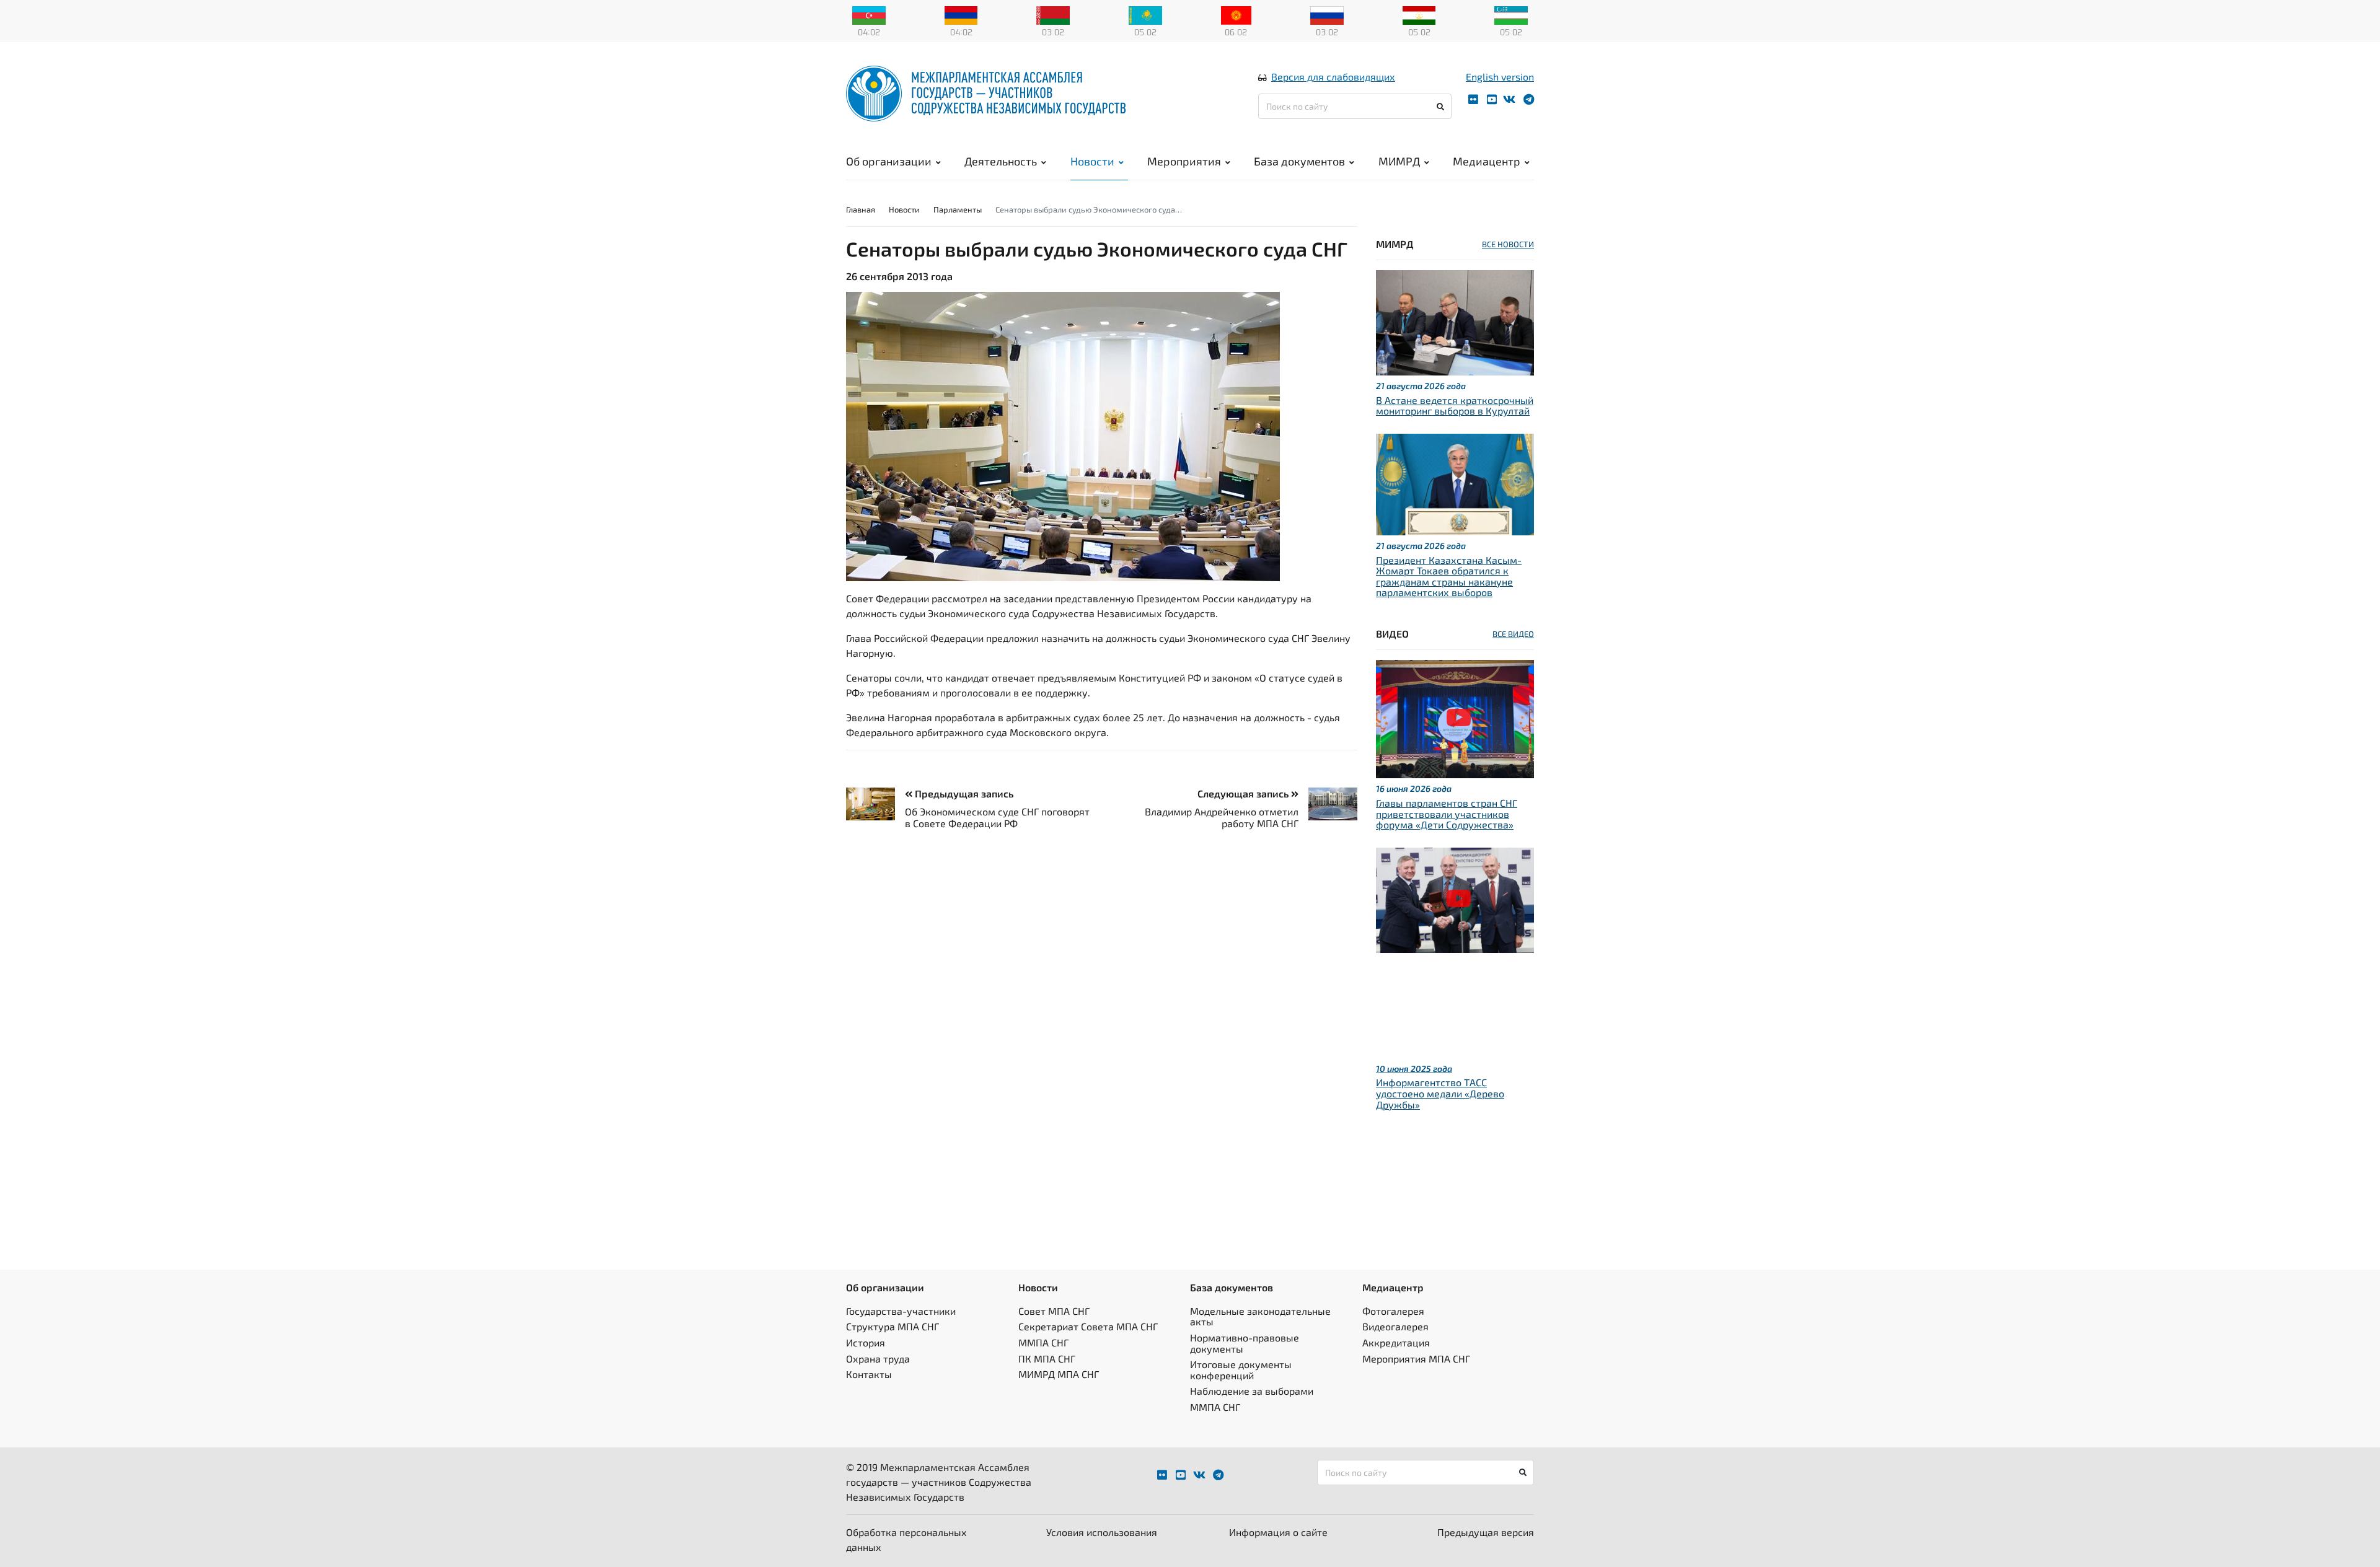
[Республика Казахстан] (1145, 14)
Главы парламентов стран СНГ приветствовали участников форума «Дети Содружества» (1447, 814)
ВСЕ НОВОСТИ (1508, 244)
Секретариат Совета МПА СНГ (1088, 1326)
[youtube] (1492, 99)
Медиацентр (1487, 161)
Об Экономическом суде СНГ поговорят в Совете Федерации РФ (997, 817)
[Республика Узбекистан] (1511, 14)
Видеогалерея (1395, 1326)
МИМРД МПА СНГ (1059, 1374)
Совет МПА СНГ (1054, 1311)
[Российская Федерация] (1327, 14)
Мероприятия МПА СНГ (1416, 1359)
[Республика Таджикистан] (1419, 14)
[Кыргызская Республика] (1236, 14)
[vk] (1509, 99)
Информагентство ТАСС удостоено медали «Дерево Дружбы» (1440, 1093)
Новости (1092, 161)
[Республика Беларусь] (1053, 14)
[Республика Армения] (961, 14)
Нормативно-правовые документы (1245, 1343)
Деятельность (1001, 161)
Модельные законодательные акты (1260, 1316)
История (866, 1342)
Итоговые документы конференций (1241, 1370)
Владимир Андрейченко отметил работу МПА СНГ (1222, 817)
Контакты (869, 1374)
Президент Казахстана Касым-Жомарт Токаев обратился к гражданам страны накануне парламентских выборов (1449, 576)
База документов (1299, 161)
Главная (861, 209)
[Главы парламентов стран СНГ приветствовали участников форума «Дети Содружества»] (1455, 718)
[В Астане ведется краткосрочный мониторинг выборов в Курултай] (1455, 321)
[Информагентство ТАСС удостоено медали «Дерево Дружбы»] (1455, 899)
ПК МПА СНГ (1047, 1359)
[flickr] (1473, 99)
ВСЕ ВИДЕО (1513, 634)
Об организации (889, 161)
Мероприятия (1184, 161)
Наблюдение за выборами (1252, 1391)
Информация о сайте (1278, 1532)
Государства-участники (901, 1311)
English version (1500, 77)
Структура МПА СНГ (892, 1326)
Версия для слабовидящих (1333, 77)
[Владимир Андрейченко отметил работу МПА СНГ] (1328, 804)
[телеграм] (1529, 99)
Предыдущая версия (1486, 1532)
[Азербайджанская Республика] (869, 14)
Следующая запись (1244, 793)
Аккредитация (1396, 1342)
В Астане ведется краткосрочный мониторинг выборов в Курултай (1455, 406)
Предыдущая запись (963, 793)
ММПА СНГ (1043, 1342)
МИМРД (1399, 161)
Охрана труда (878, 1359)
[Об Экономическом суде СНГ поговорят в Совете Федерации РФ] (875, 804)
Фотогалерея (1393, 1311)
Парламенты (958, 209)
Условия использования (1102, 1532)
